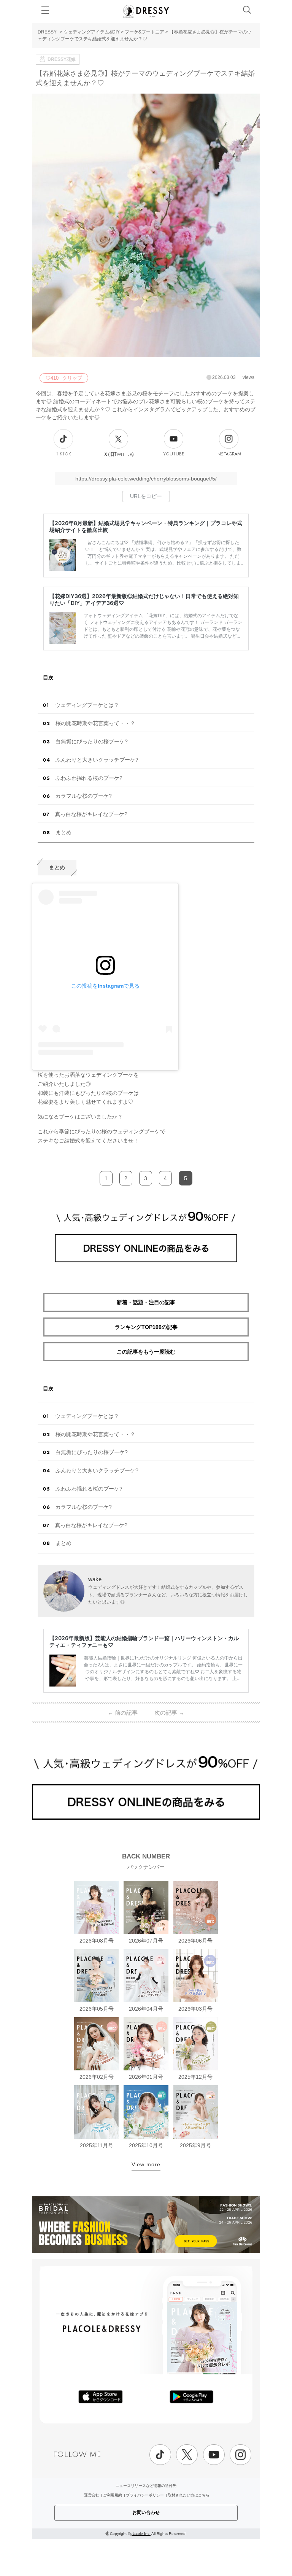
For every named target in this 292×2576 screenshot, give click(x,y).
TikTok (63, 454)
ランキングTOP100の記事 (146, 1327)
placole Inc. (140, 2534)
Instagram (229, 454)
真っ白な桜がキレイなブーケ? (91, 814)
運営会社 (92, 2495)
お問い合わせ (146, 2512)
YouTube (174, 454)
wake (95, 1579)
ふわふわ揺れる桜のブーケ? (89, 778)
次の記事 (169, 1713)
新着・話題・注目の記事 (146, 1302)
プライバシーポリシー (145, 2495)
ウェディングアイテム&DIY (92, 32)
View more (146, 2164)
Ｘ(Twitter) (119, 454)
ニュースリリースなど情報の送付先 (146, 2486)
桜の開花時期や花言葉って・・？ (95, 723)
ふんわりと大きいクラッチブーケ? (97, 760)
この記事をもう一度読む (146, 1352)
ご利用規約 (113, 2495)
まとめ (63, 832)
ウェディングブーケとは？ (87, 705)
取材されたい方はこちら (189, 2495)
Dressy (146, 11)
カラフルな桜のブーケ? (84, 796)
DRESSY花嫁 (62, 59)
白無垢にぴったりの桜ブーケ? (92, 741)
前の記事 (123, 1713)
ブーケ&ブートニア (144, 32)
